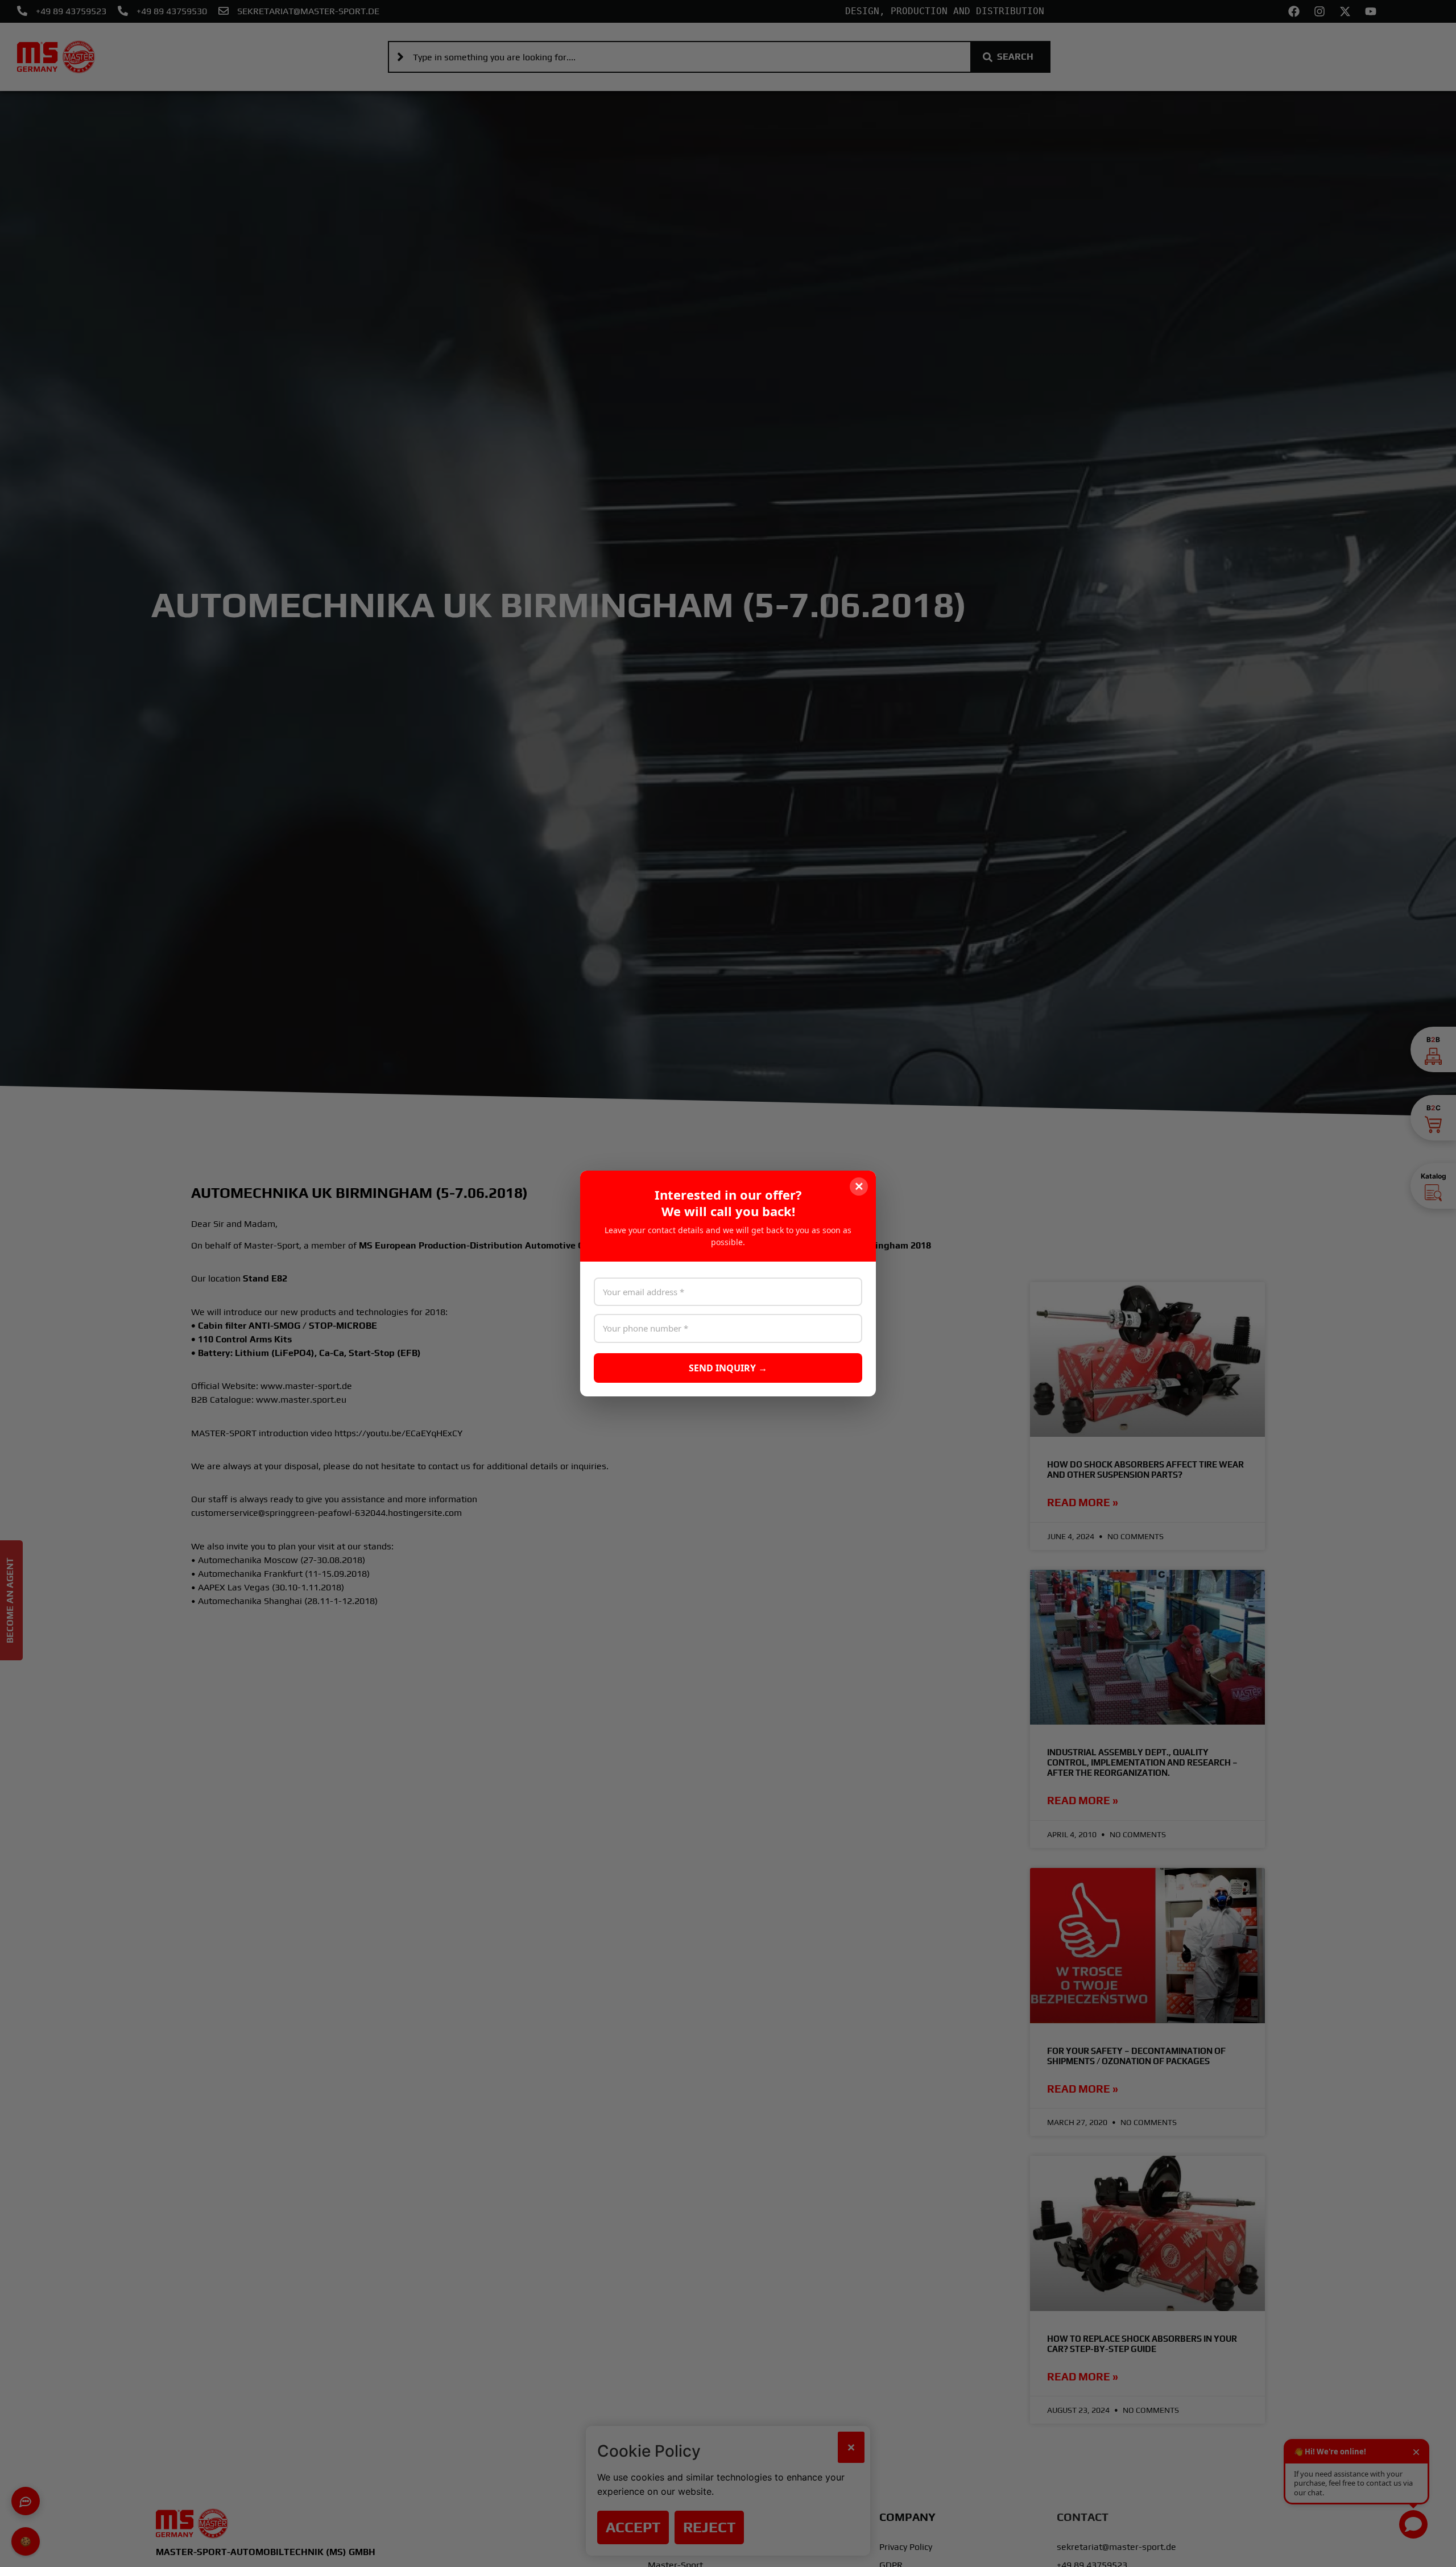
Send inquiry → (728, 1368)
